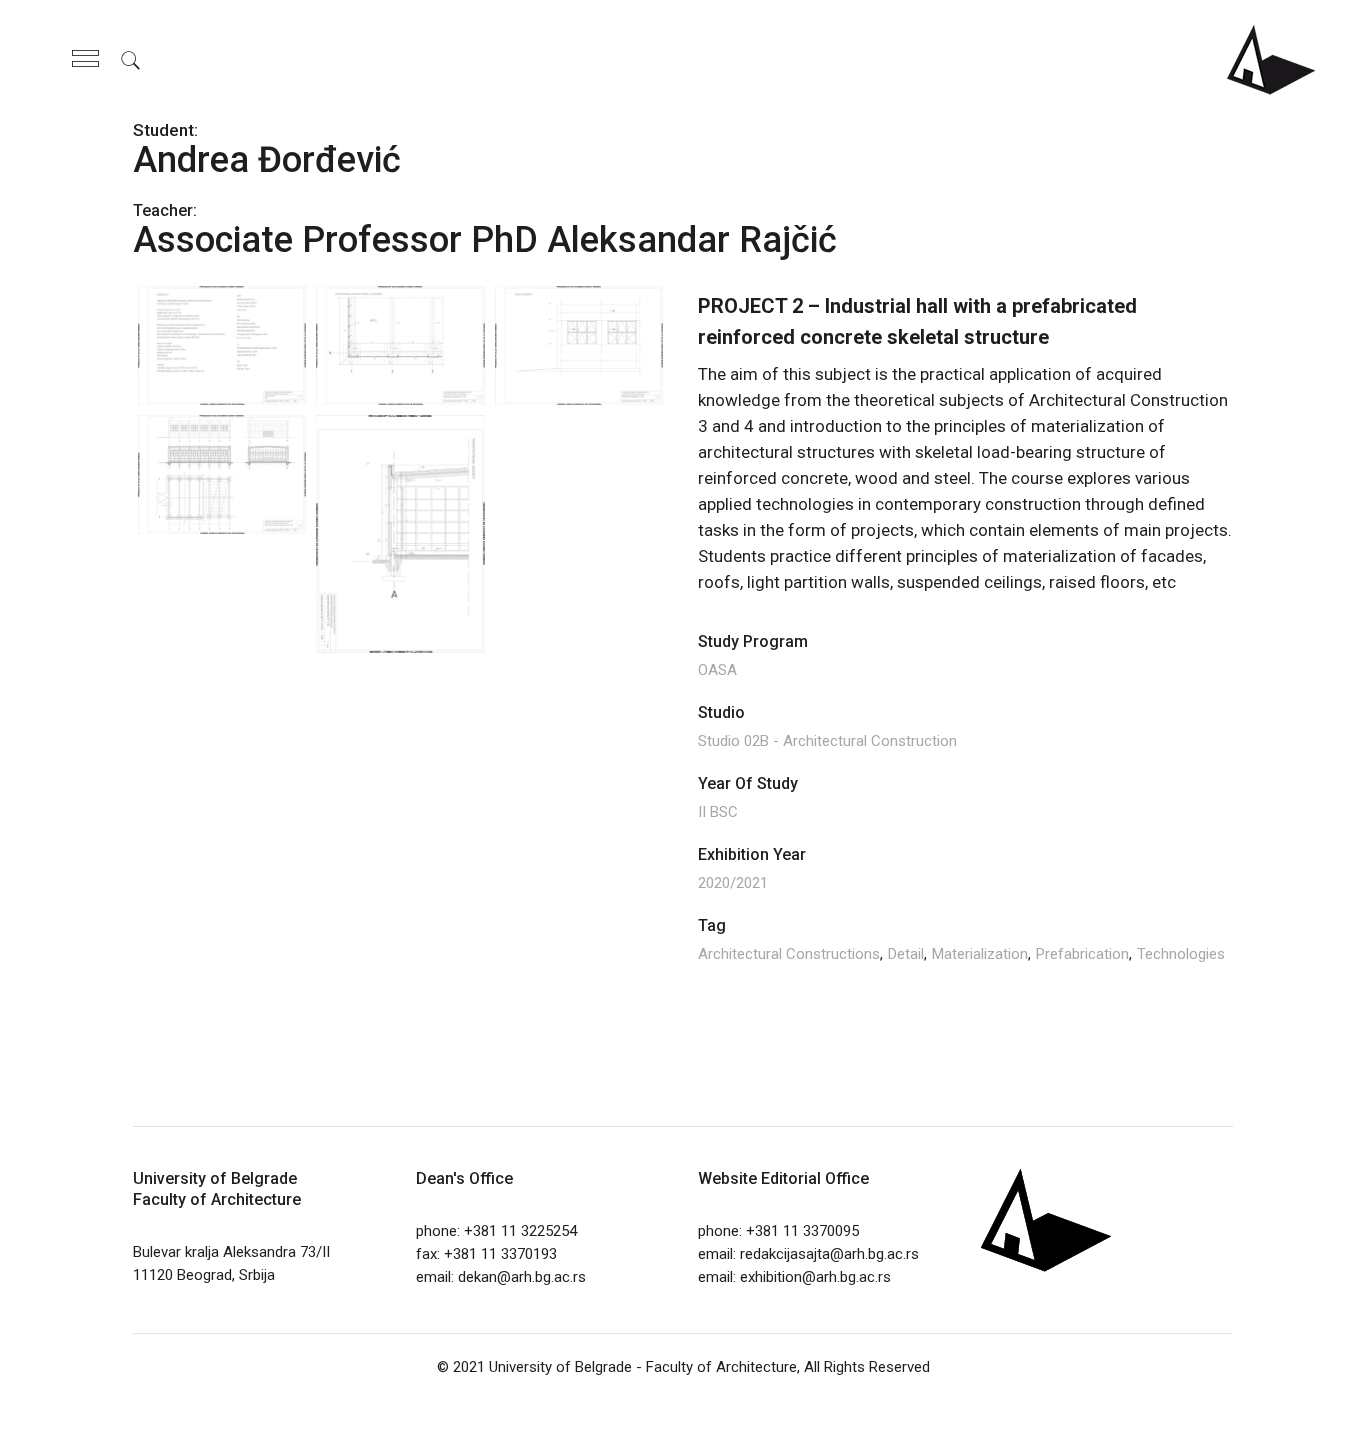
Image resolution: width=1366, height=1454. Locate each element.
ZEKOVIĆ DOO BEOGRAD (721, 1420)
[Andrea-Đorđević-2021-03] (400, 344)
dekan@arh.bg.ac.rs (522, 1277)
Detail (906, 954)
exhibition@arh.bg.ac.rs (815, 1277)
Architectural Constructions (789, 954)
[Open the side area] (85, 60)
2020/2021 (733, 883)
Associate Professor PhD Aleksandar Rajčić (485, 240)
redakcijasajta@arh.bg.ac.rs (829, 1254)
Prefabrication (1082, 954)
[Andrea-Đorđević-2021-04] (400, 533)
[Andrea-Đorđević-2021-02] (222, 473)
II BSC (718, 812)
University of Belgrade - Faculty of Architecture (643, 1367)
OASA (717, 670)
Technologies (1181, 954)
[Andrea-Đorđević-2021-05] (579, 344)
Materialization (980, 954)
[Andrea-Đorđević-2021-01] (222, 344)
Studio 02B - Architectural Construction (827, 741)
